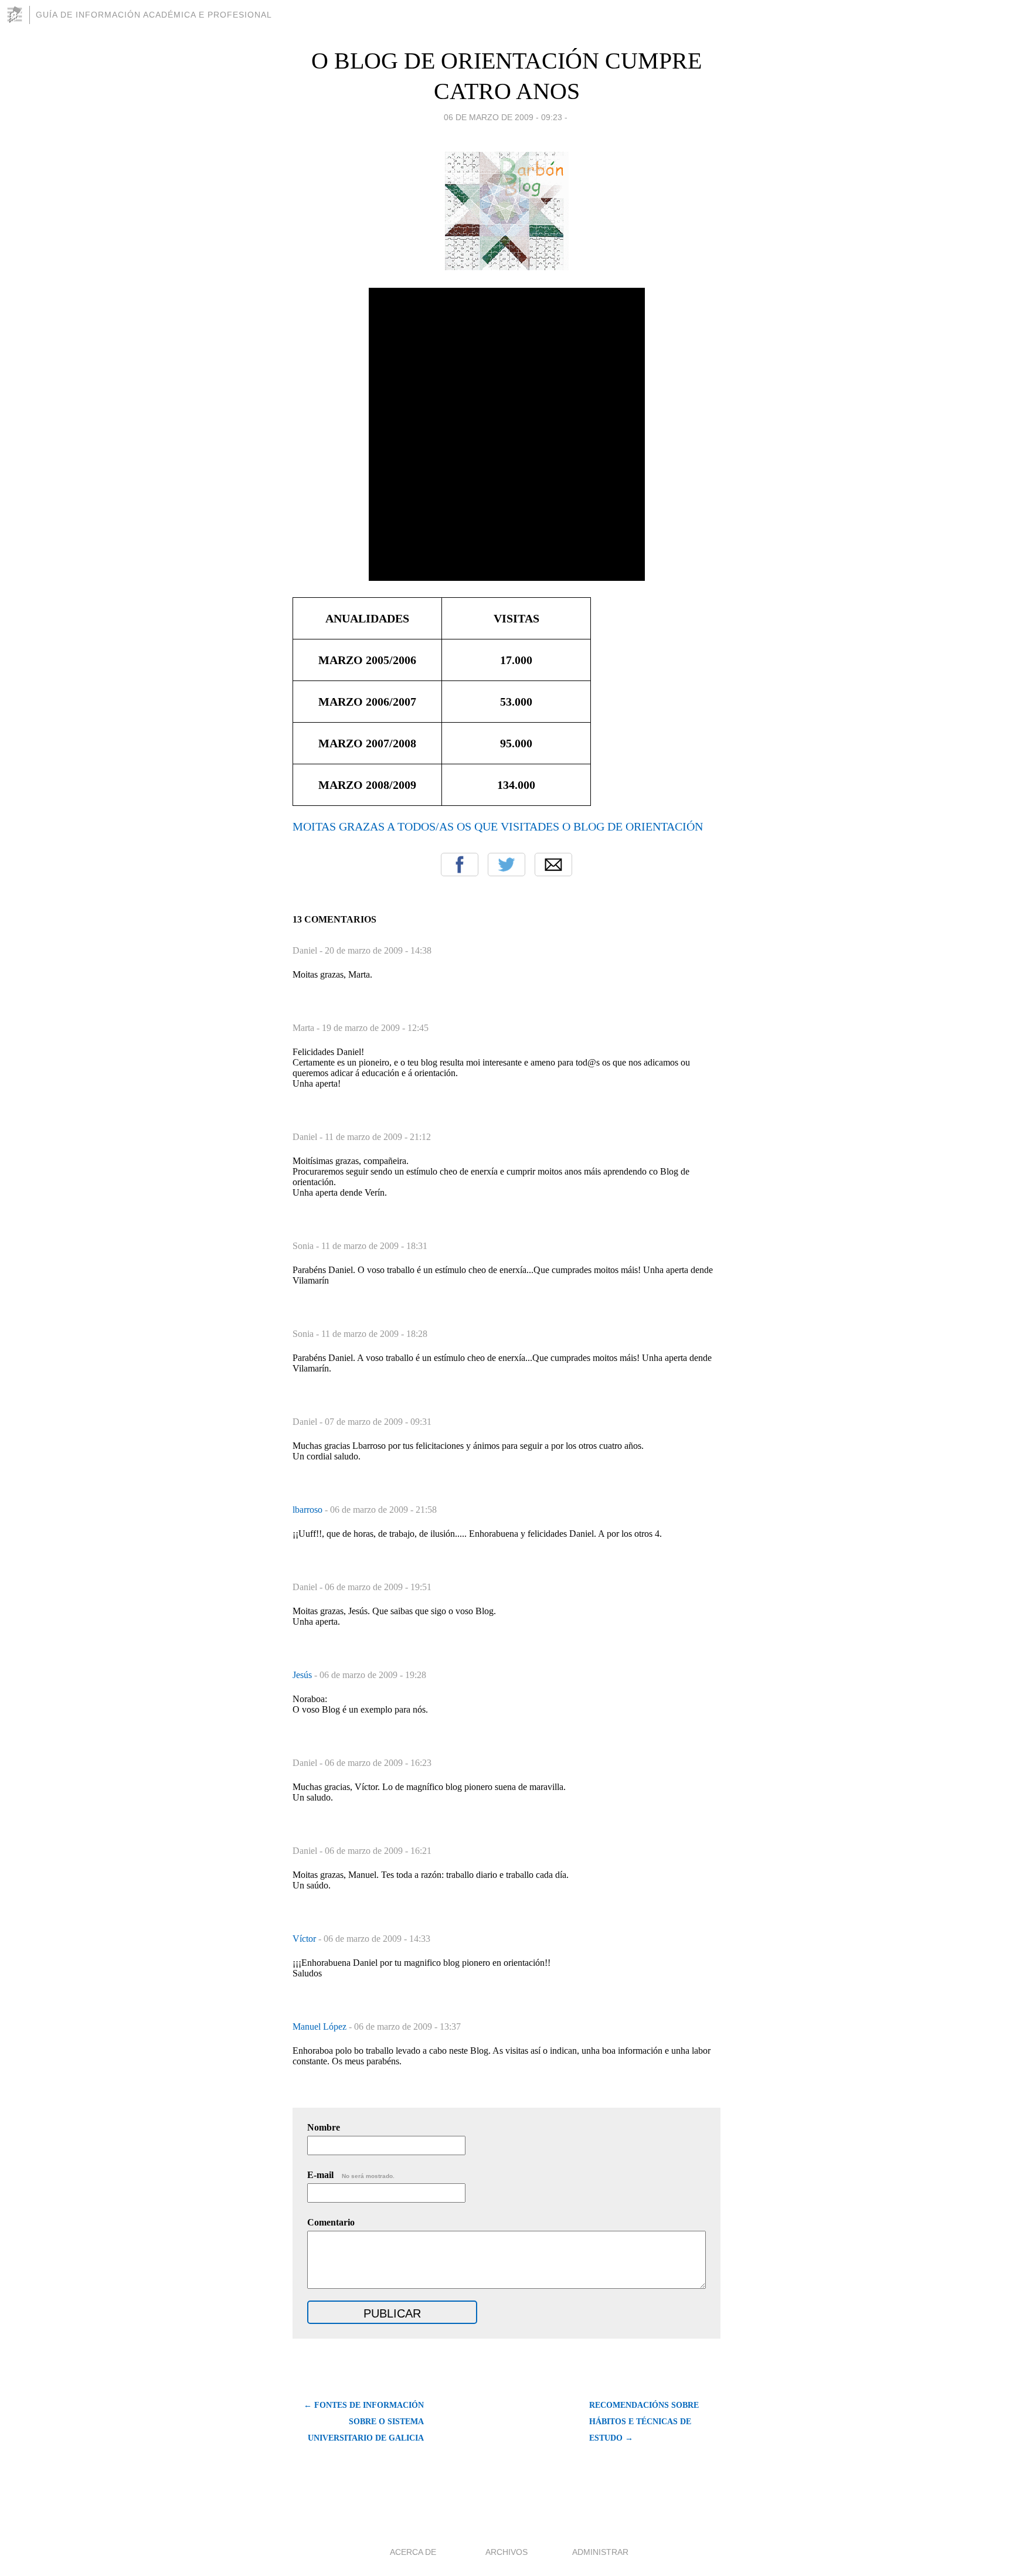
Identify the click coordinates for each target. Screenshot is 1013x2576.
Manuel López (321, 2027)
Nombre (324, 2127)
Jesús (303, 1675)
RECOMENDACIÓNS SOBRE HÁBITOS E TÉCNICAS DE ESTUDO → (644, 2422)
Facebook (460, 865)
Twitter (506, 865)
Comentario (331, 2222)
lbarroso (309, 1510)
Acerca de (413, 2552)
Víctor (305, 1939)
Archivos (506, 2552)
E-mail (351, 2175)
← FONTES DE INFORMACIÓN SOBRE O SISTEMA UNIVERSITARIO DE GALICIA (364, 2422)
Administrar (600, 2552)
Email (553, 865)
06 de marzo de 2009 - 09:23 (503, 117)
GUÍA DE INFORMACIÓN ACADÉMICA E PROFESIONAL (154, 15)
